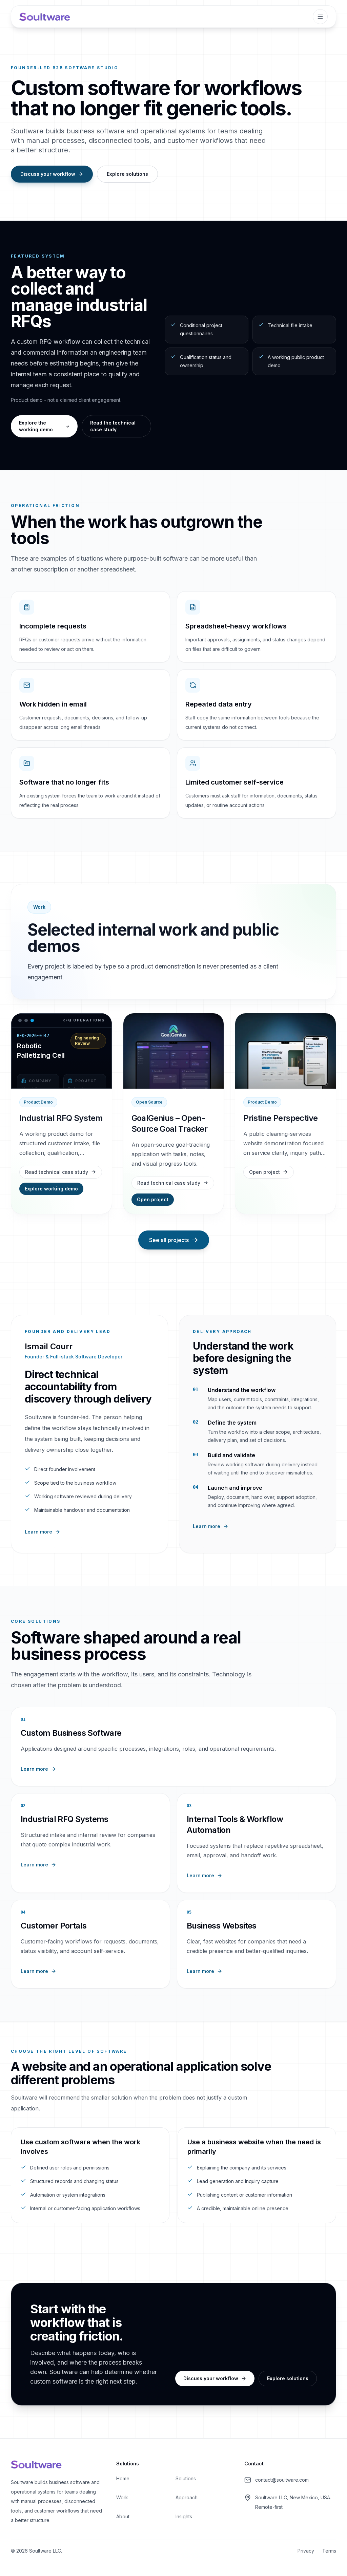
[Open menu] (320, 17)
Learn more (38, 1532)
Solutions (186, 2478)
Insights (184, 2516)
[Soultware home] (45, 17)
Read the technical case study (113, 426)
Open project (153, 1199)
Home (123, 2478)
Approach (187, 2497)
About (123, 2516)
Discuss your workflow (48, 174)
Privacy (306, 2551)
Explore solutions (127, 174)
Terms (329, 2551)
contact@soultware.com (282, 2480)
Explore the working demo (36, 426)
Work (122, 2497)
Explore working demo (51, 1189)
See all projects (169, 1240)
